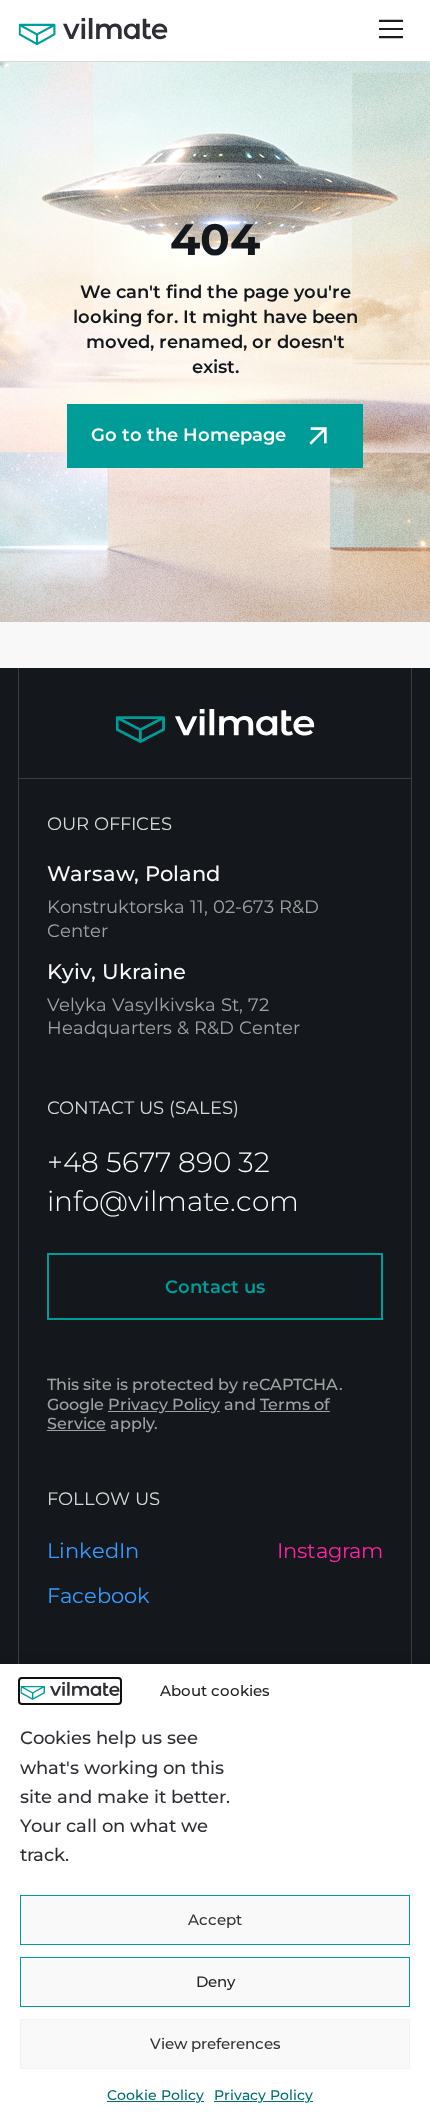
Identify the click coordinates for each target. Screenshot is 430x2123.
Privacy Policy (263, 2095)
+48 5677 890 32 (158, 1162)
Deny (215, 1981)
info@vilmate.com (173, 1201)
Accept (215, 1919)
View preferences (215, 2043)
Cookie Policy (155, 2095)
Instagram (330, 1550)
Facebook (98, 1595)
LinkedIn (93, 1550)
